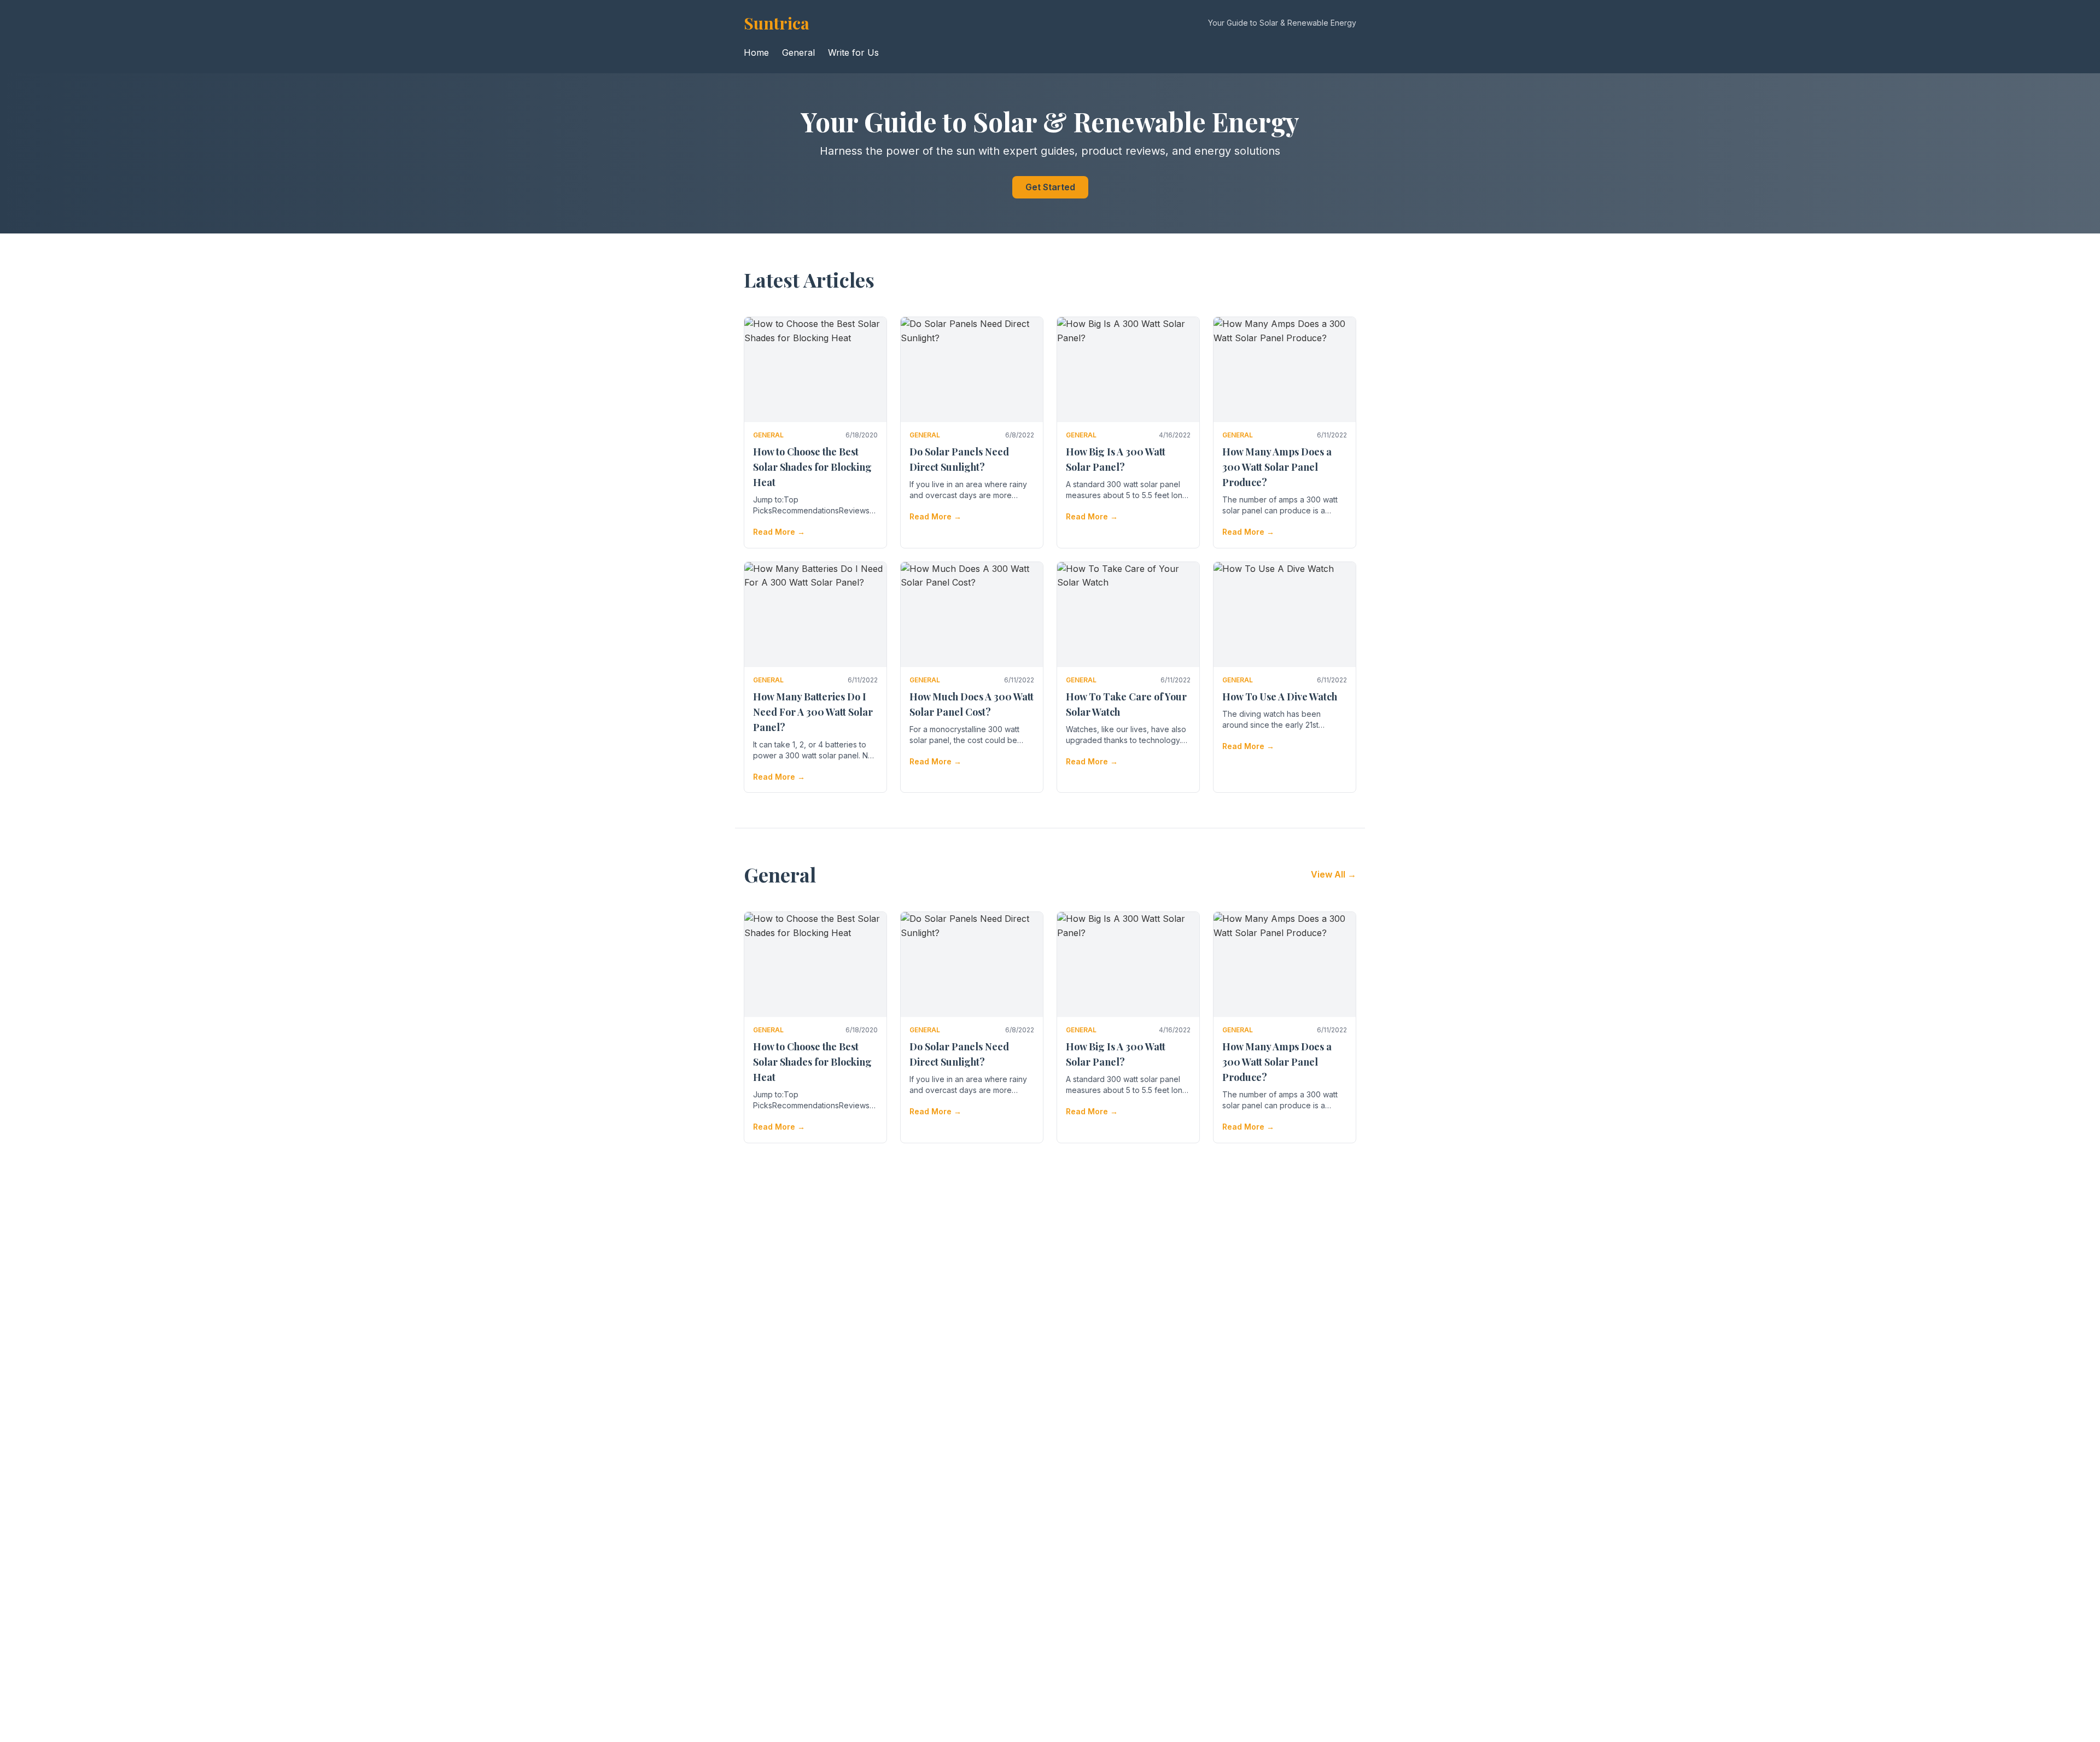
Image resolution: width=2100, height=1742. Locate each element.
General (798, 52)
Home (756, 52)
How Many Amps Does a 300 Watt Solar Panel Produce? (1277, 467)
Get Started (1050, 187)
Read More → (779, 532)
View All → (1334, 874)
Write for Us (853, 52)
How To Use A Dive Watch (1280, 697)
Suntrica (777, 23)
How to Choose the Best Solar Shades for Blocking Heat (812, 467)
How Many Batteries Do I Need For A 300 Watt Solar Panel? (813, 712)
